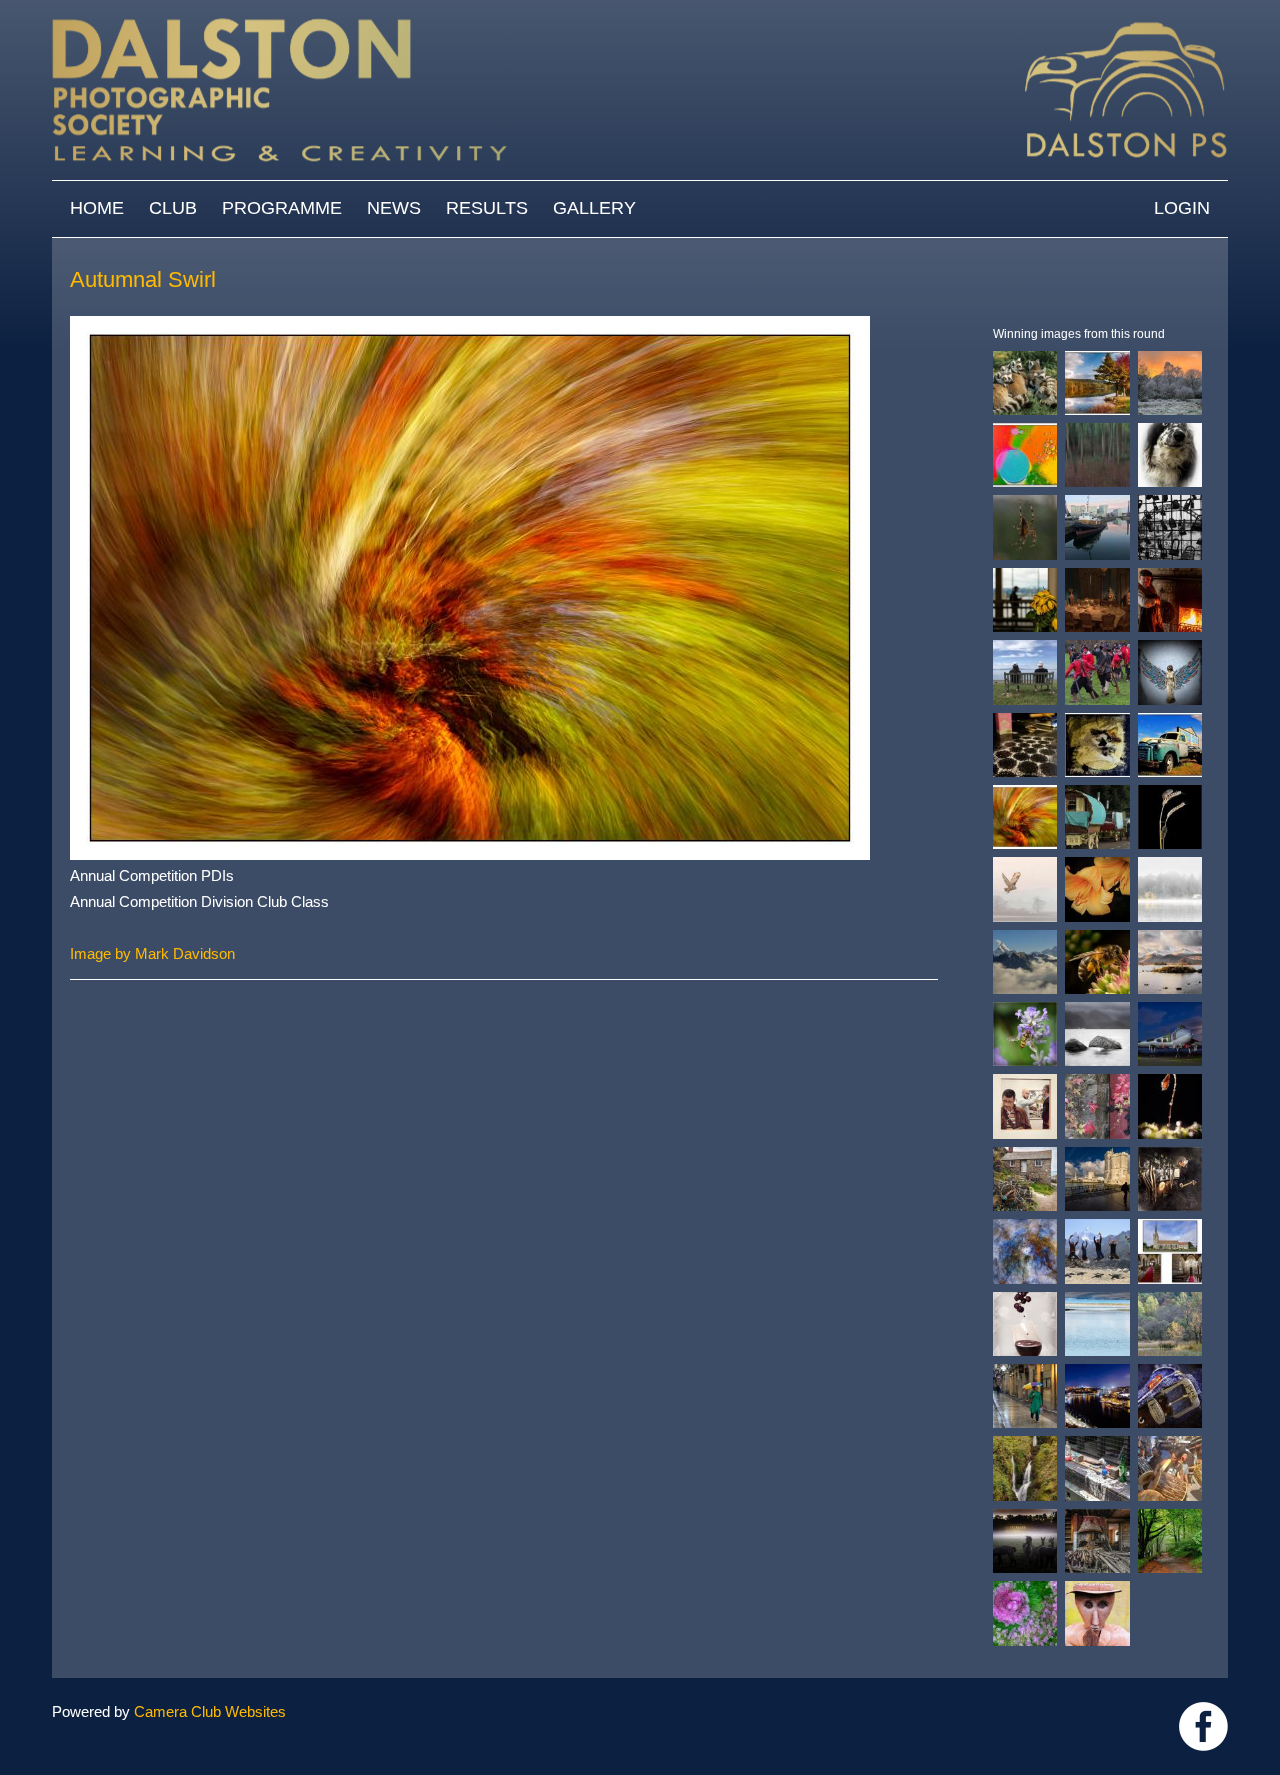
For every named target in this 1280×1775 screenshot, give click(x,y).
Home (97, 208)
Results (487, 208)
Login (1182, 208)
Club (173, 208)
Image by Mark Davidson (152, 953)
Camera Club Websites (210, 1711)
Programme (282, 208)
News (394, 208)
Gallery (594, 208)
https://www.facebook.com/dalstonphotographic (1203, 1726)
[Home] (640, 9)
